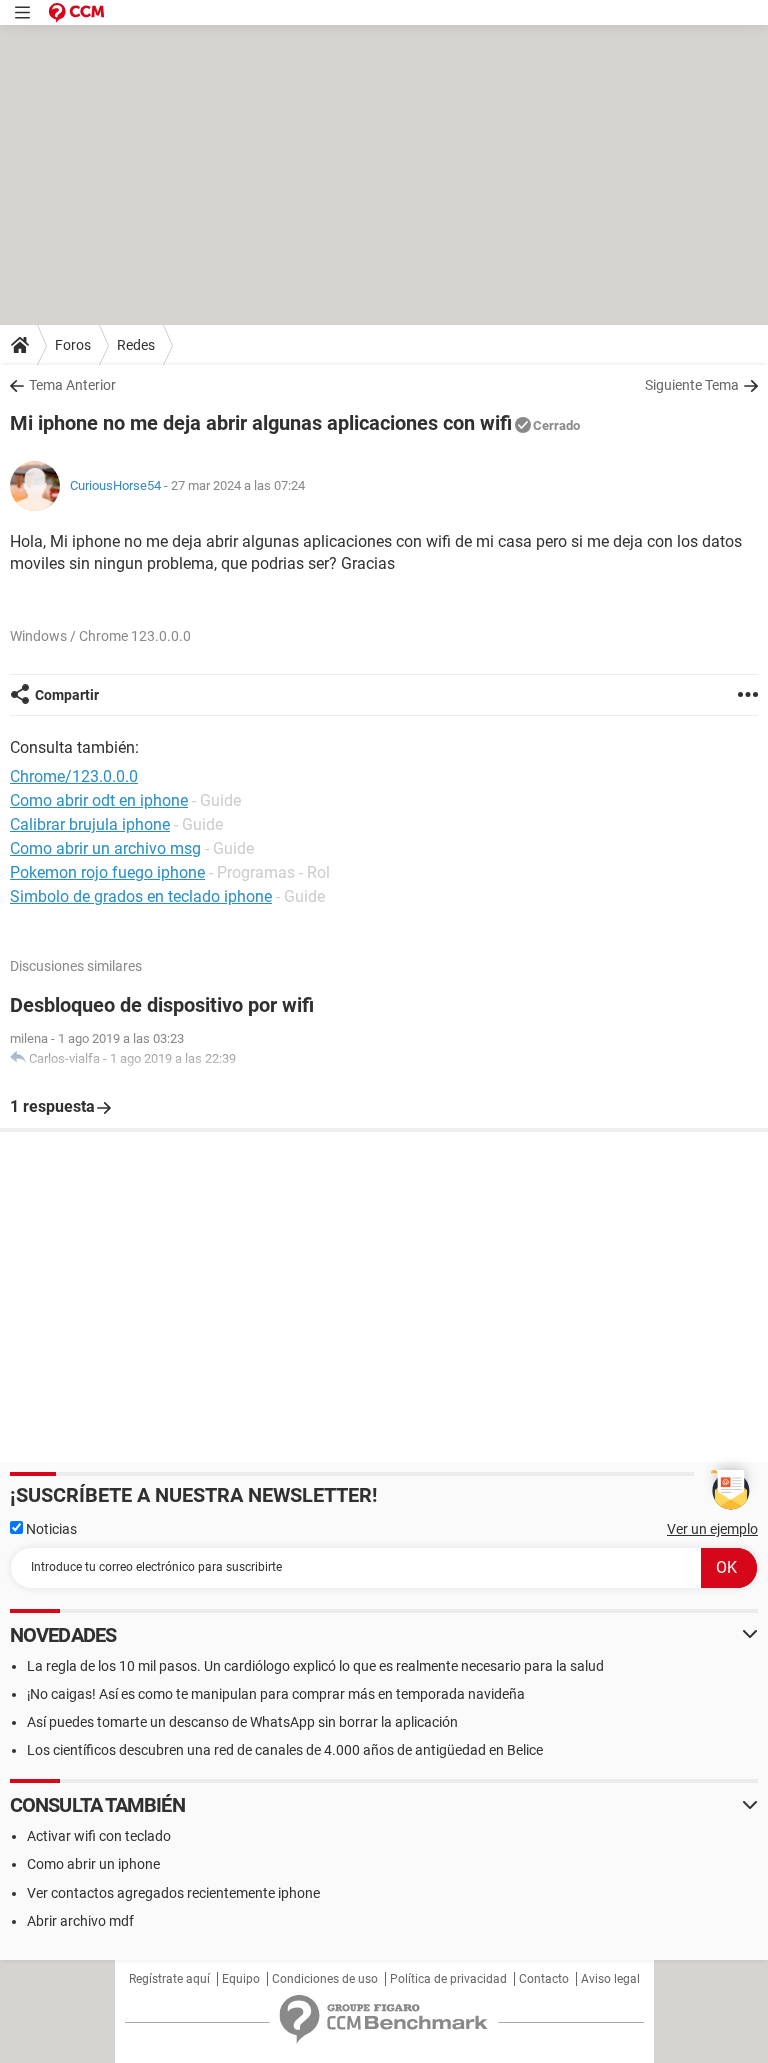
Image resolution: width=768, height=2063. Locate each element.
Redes (136, 345)
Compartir (67, 695)
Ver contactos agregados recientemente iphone (173, 1893)
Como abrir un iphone (93, 1864)
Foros (73, 345)
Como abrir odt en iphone (99, 800)
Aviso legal (610, 1979)
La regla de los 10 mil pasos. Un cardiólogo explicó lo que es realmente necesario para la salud (315, 1666)
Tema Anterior (72, 385)
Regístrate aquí (169, 1979)
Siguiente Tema (692, 385)
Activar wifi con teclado (99, 1836)
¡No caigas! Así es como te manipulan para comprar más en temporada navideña (276, 1694)
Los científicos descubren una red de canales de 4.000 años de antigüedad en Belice (285, 1750)
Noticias (50, 1529)
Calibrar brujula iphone (90, 824)
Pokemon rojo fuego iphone (107, 872)
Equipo (241, 1979)
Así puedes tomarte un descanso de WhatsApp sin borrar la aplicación (242, 1722)
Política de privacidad (448, 1979)
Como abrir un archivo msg (105, 848)
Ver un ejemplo (712, 1529)
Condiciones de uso (325, 1979)
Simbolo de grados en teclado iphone (141, 896)
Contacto (544, 1979)
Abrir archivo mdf (80, 1921)
